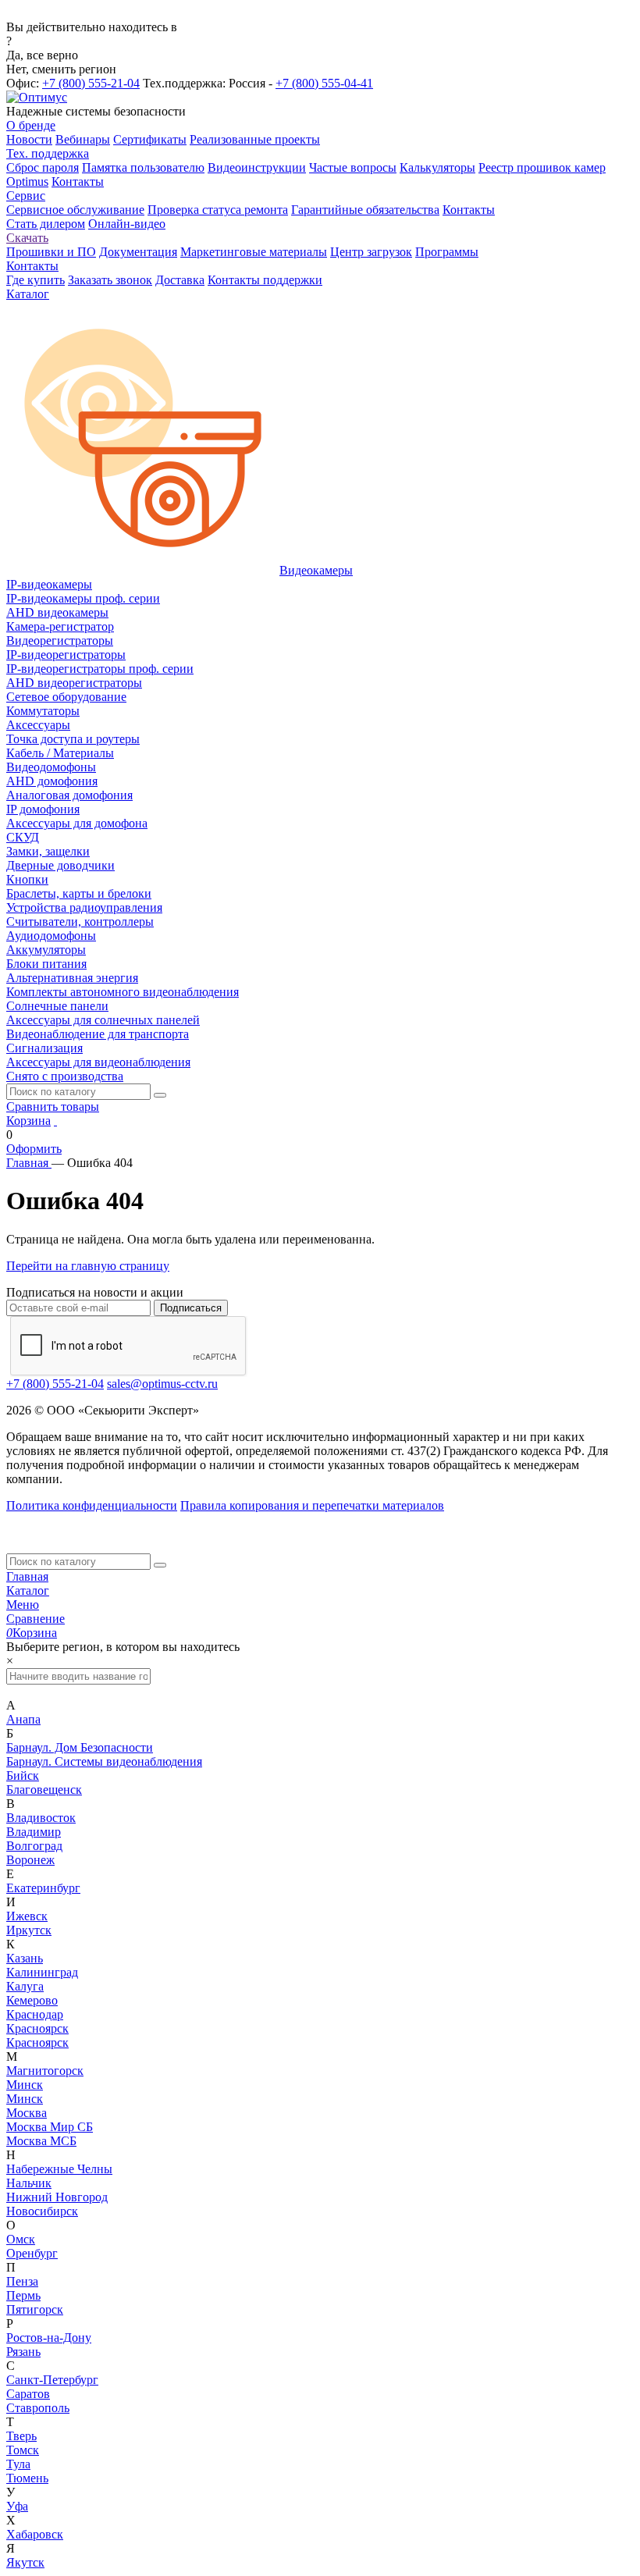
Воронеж (30, 1860)
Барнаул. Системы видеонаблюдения (104, 1761)
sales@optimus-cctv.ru (162, 1384)
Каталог (28, 1590)
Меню (23, 1605)
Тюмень (27, 2478)
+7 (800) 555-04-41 (324, 83)
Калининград (42, 1972)
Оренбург (32, 2253)
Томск (23, 2450)
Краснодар (35, 2014)
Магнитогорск (45, 2071)
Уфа (17, 2506)
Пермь (23, 2295)
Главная (27, 1576)
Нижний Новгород (57, 2197)
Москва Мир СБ (50, 2127)
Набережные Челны (59, 2169)
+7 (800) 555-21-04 (91, 83)
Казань (25, 1958)
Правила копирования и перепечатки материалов (312, 1505)
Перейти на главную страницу (88, 1266)
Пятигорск (35, 2309)
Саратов (28, 2394)
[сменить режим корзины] (55, 1121)
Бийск (23, 1775)
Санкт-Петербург (52, 2380)
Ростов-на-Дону (49, 2338)
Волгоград (34, 1846)
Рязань (23, 2352)
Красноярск (37, 2028)
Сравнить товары (53, 1107)
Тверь (21, 2436)
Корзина (28, 1121)
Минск (25, 2085)
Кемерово (32, 2000)
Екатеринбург (43, 1888)
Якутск (25, 2562)
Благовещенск (44, 1790)
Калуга (25, 1986)
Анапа (23, 1719)
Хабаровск (35, 2534)
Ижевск (27, 1916)
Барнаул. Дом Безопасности (80, 1747)
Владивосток (41, 1818)
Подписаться (191, 1308)
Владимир (34, 1832)
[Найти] (160, 1095)
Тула (18, 2464)
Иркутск (29, 1930)
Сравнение (36, 1619)
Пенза (22, 2281)
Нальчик (29, 2183)
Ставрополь (38, 2408)
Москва (27, 2113)
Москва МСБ (41, 2141)
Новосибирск (42, 2211)
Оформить (34, 1149)
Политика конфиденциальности (92, 1505)
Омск (21, 2239)
